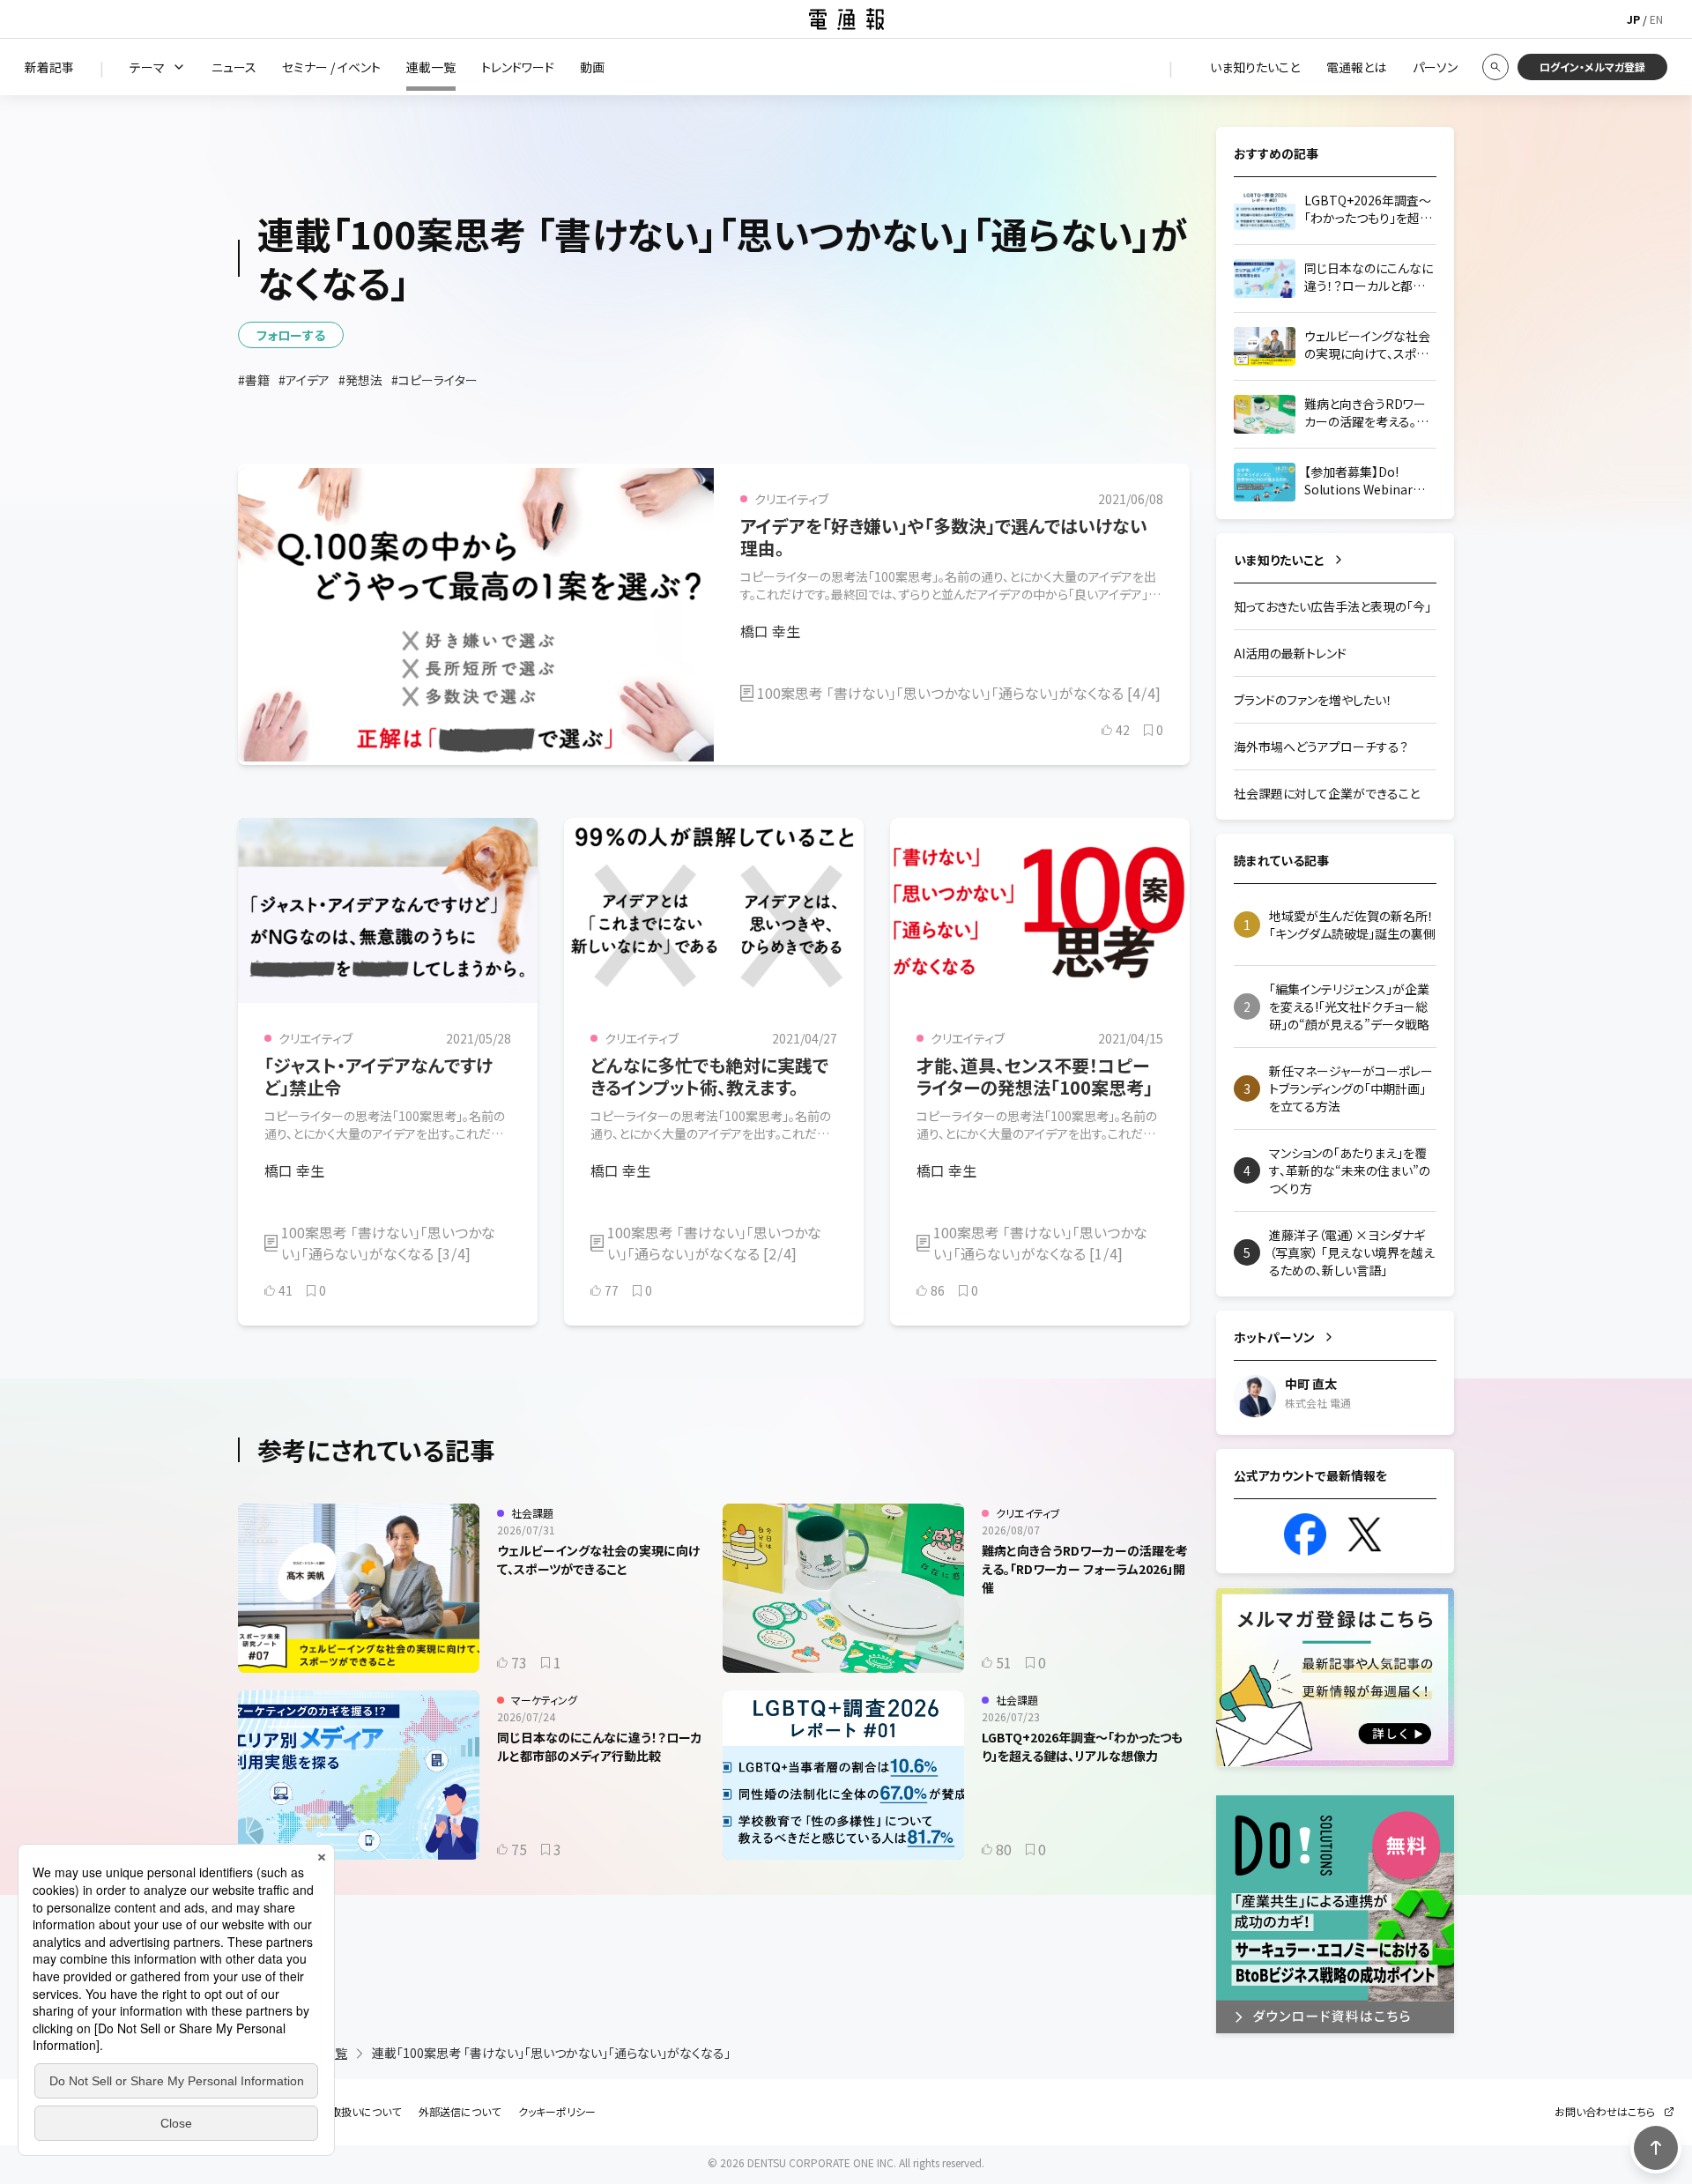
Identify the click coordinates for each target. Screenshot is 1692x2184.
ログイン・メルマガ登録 (1592, 67)
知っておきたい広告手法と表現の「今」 (1332, 606)
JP (1633, 19)
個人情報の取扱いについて (339, 2112)
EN (1656, 19)
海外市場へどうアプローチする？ (1321, 747)
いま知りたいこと (1279, 560)
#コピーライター (434, 380)
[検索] (1495, 67)
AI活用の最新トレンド (1290, 653)
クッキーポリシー (557, 2112)
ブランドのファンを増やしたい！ (1313, 700)
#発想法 (360, 380)
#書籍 (254, 380)
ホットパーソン (1274, 1337)
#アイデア (304, 380)
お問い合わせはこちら (1605, 2112)
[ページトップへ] (1656, 2148)
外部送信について (460, 2112)
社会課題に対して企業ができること (1327, 793)
